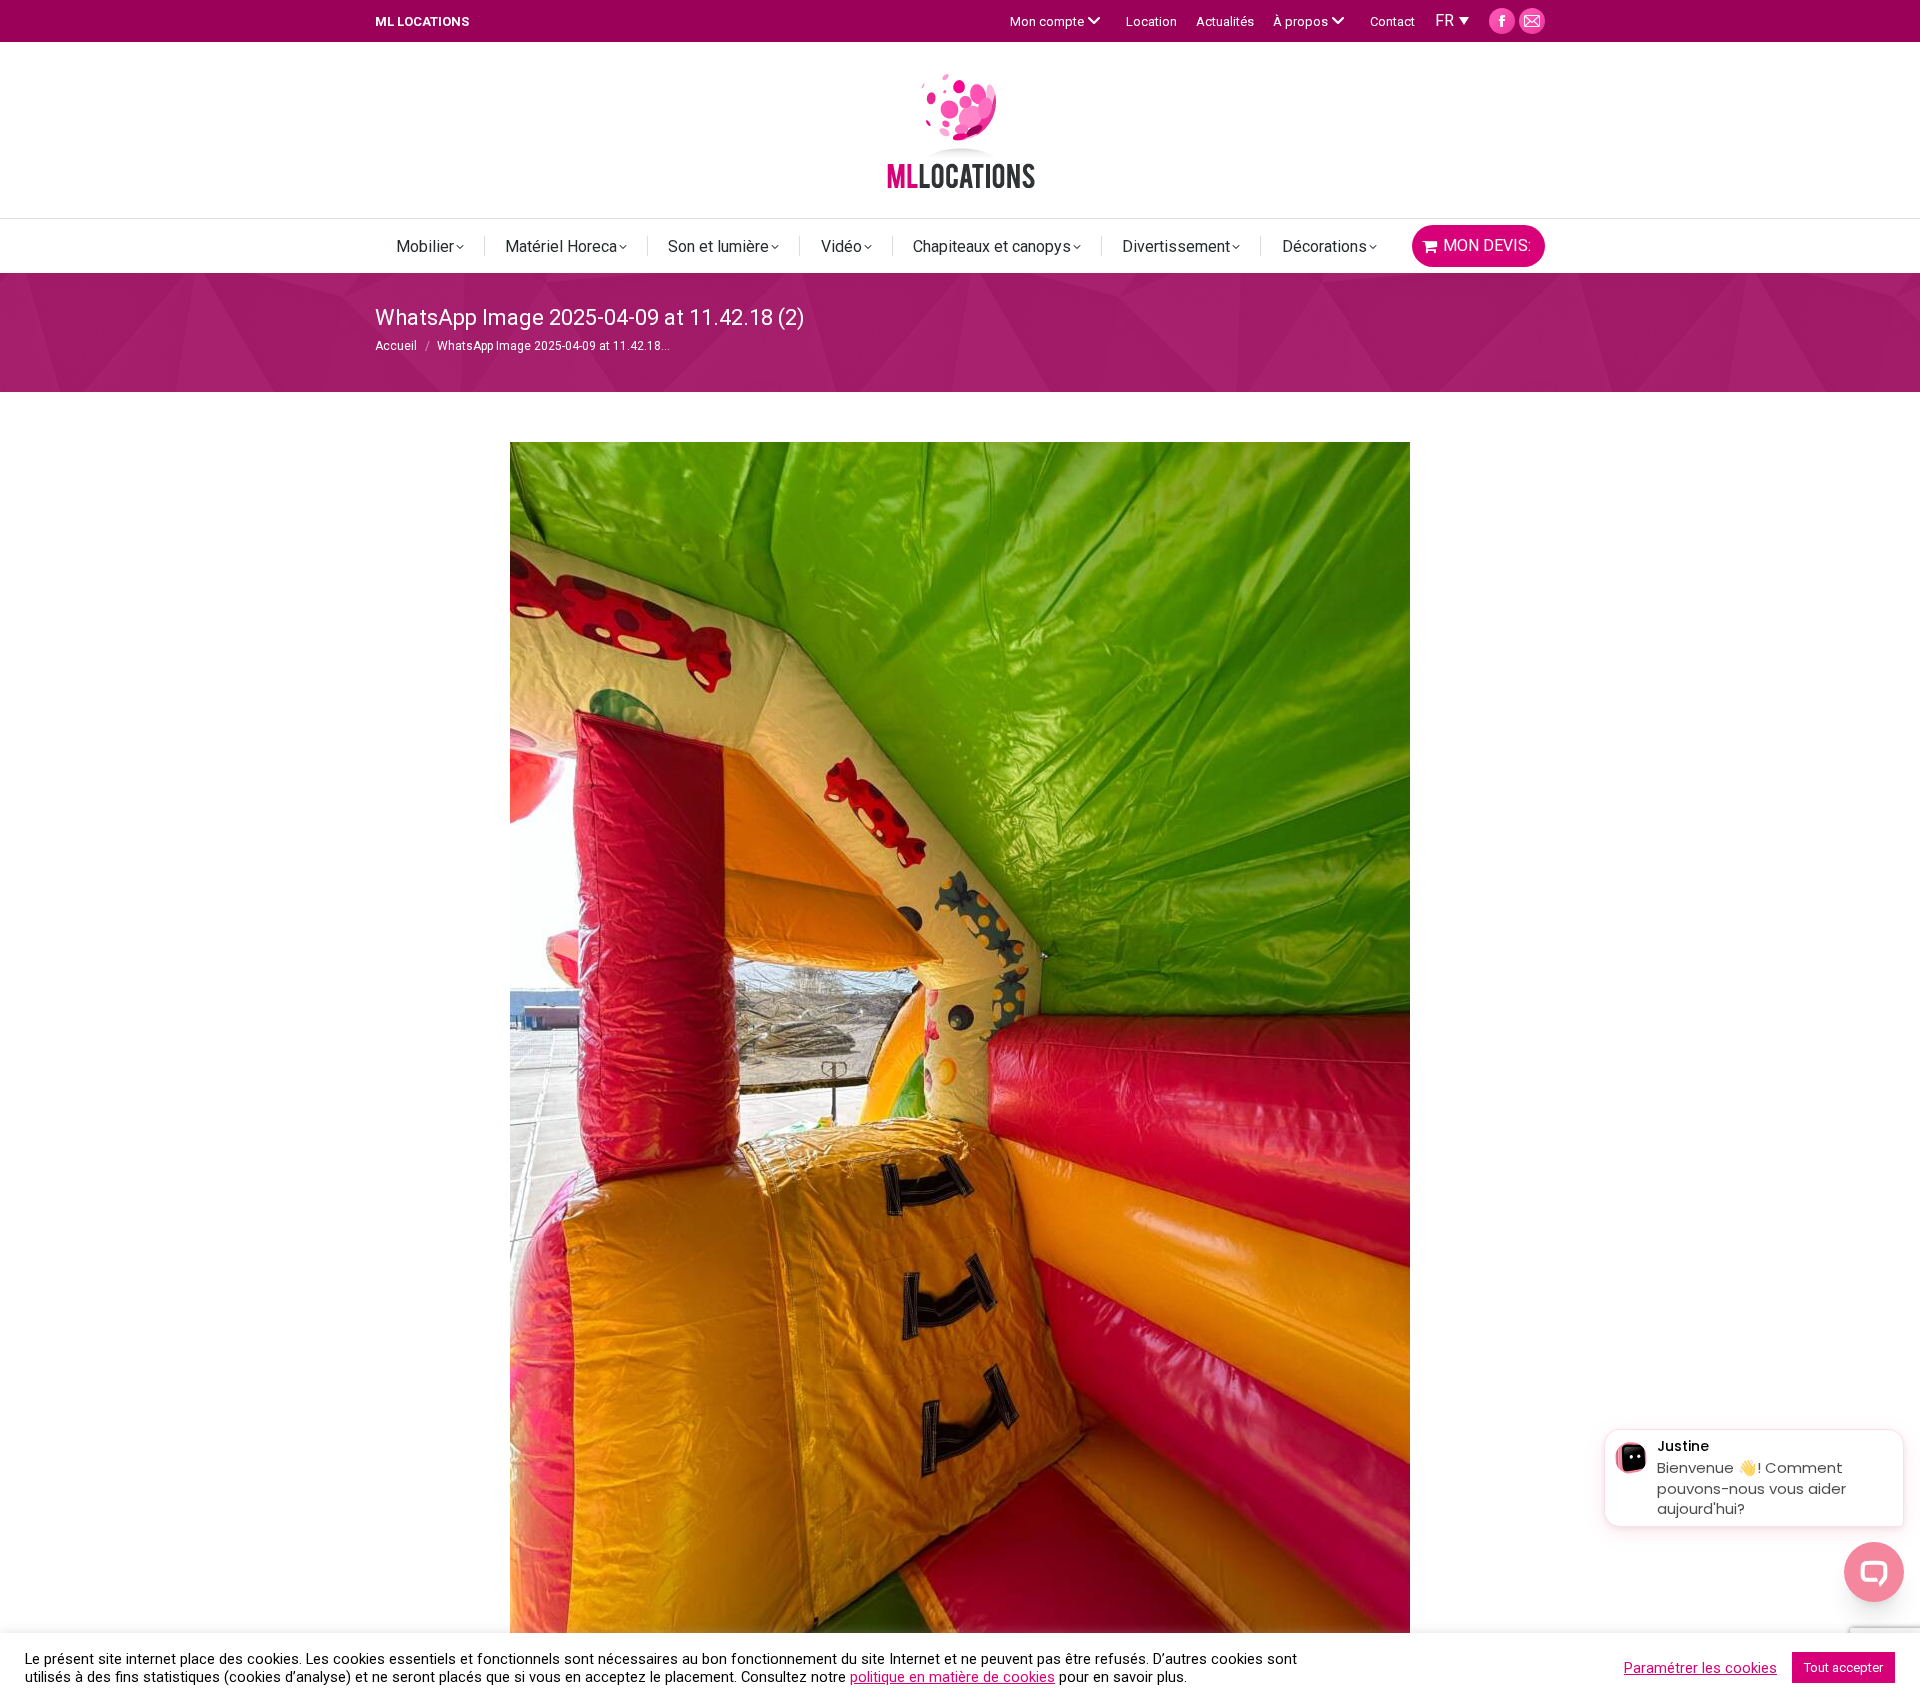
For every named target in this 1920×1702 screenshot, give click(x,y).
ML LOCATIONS (422, 21)
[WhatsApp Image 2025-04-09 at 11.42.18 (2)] (960, 1042)
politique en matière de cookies (952, 1677)
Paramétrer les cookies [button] (1700, 1668)
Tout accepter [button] (1843, 1667)
